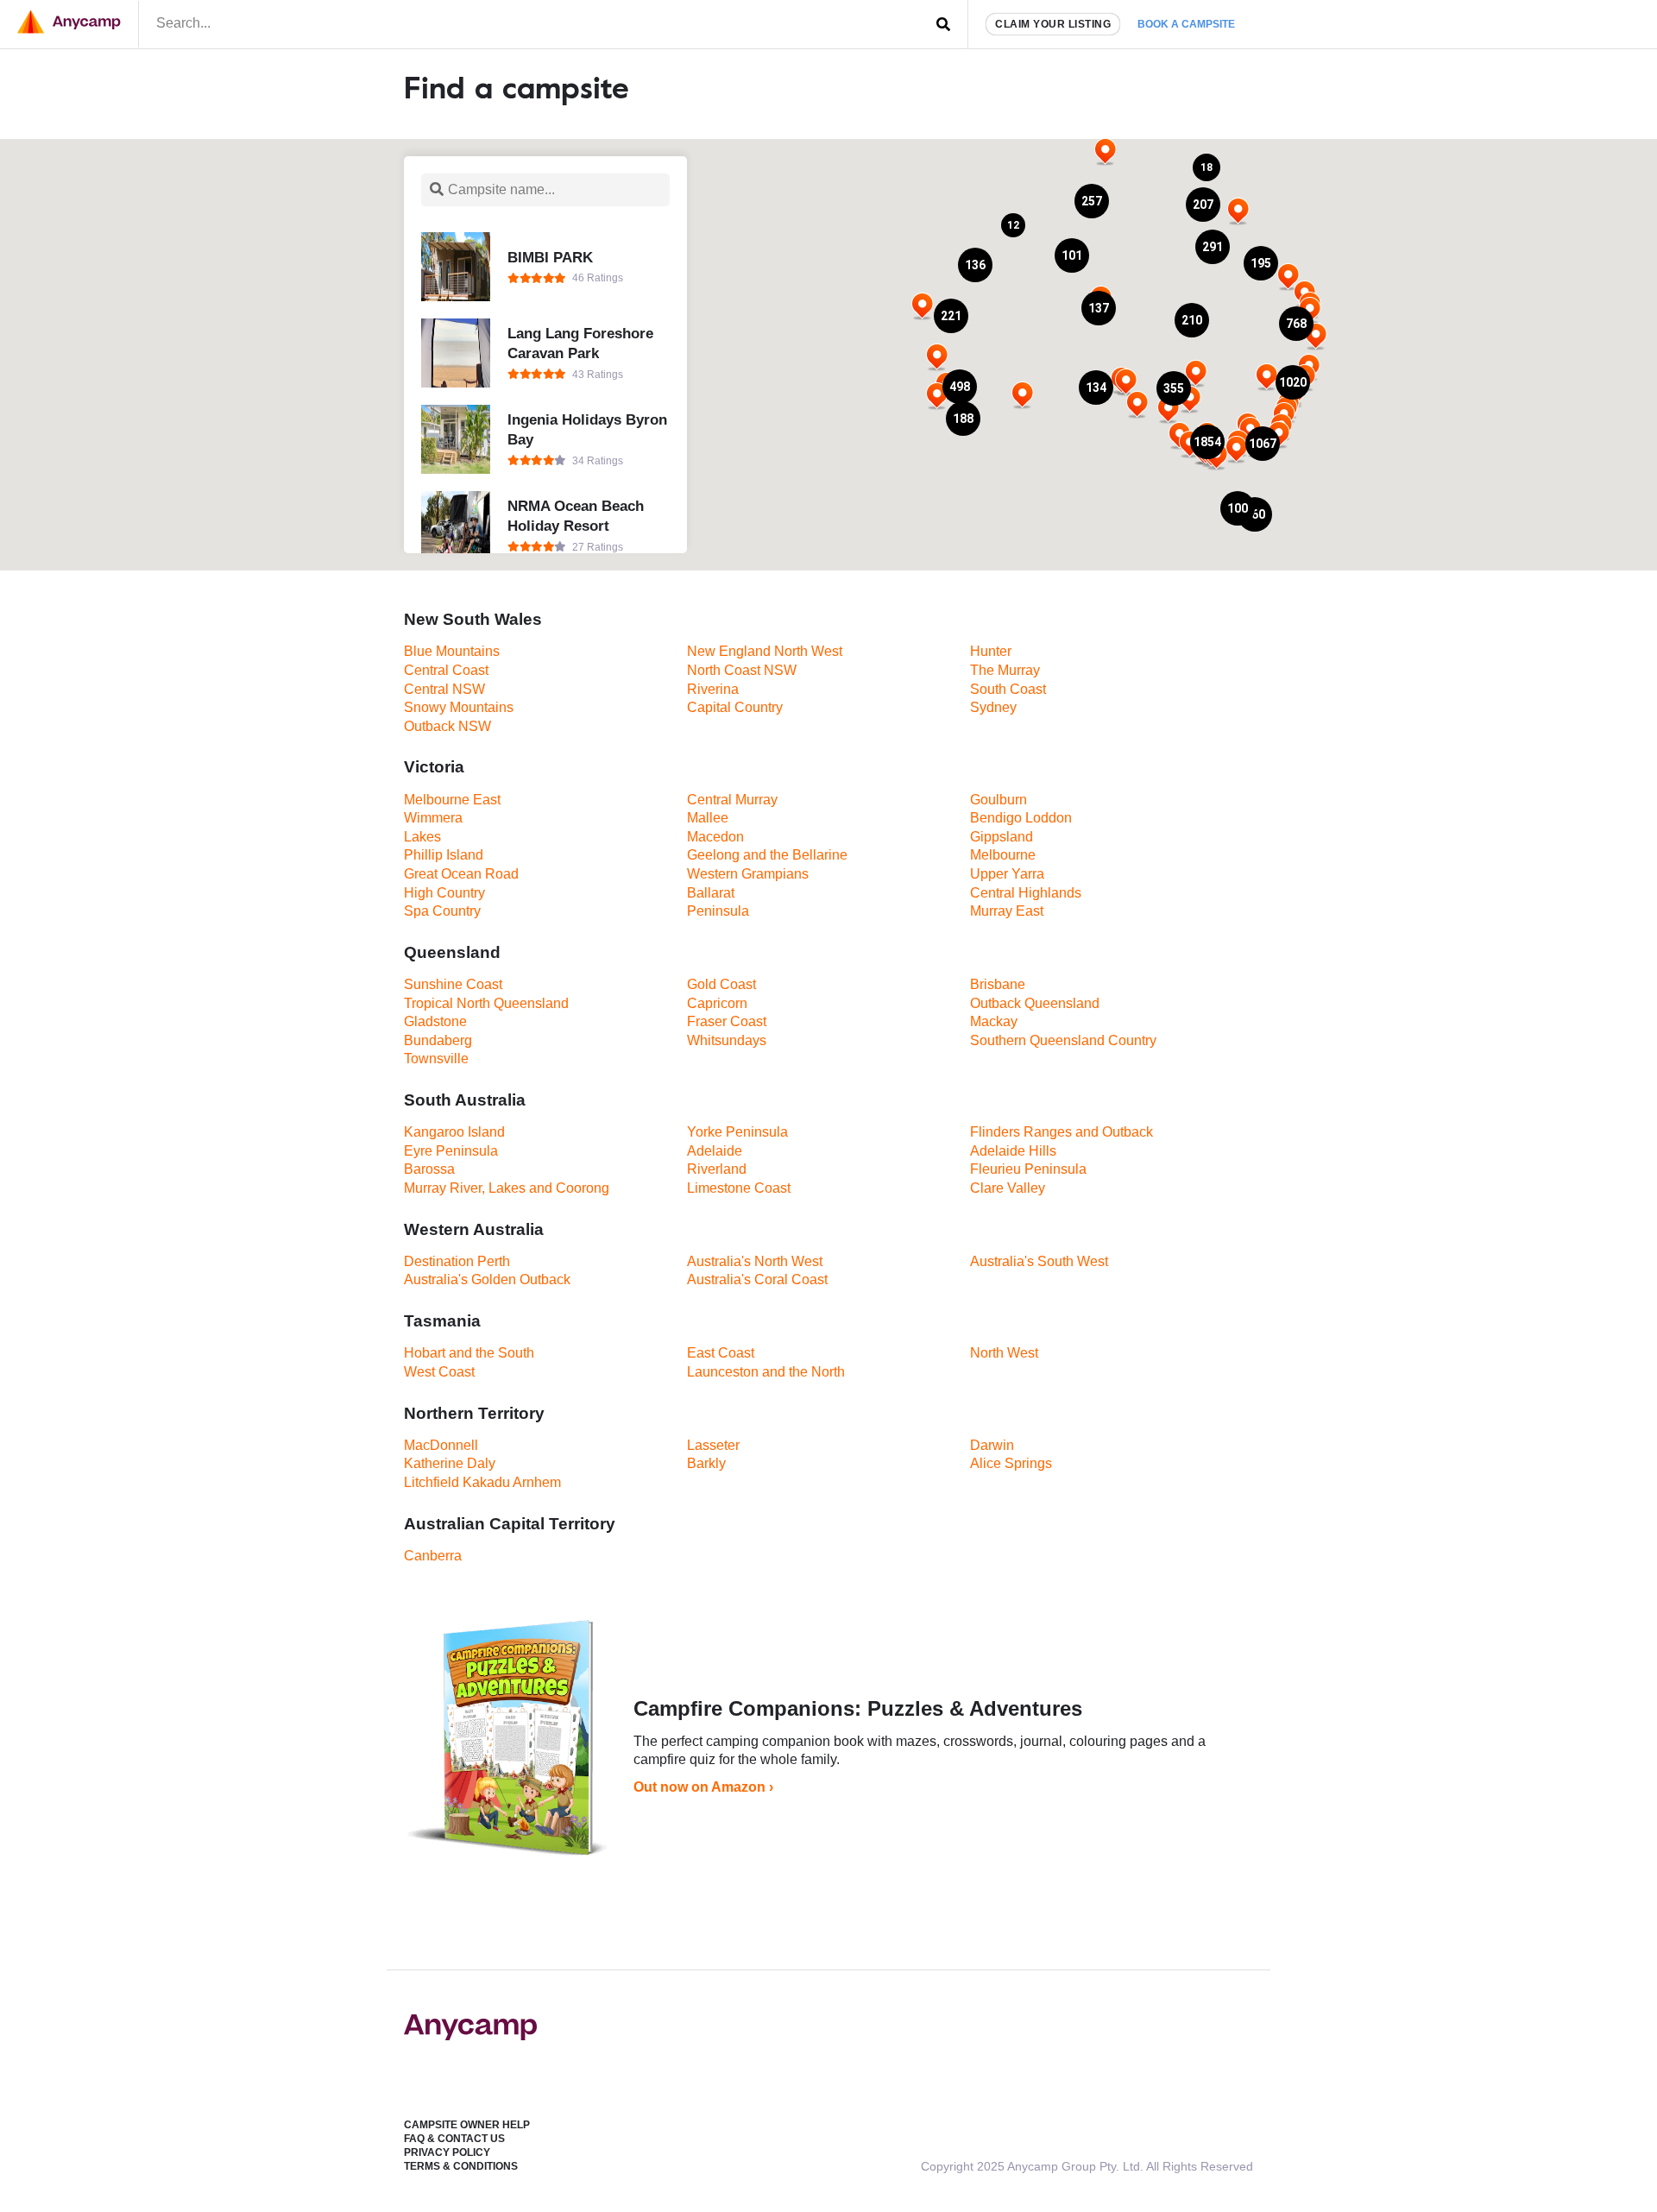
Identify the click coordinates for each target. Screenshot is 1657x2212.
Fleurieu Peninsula (1028, 1169)
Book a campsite (1186, 24)
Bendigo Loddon (1021, 818)
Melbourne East (452, 800)
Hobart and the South (469, 1353)
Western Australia (474, 1229)
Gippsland (1002, 837)
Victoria (434, 767)
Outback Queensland (1035, 1003)
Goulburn (999, 800)
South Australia (465, 1100)
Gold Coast (721, 984)
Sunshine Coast (453, 984)
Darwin (992, 1445)
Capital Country (735, 707)
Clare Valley (1008, 1188)
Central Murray (732, 800)
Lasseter (713, 1445)
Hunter (991, 651)
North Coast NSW (742, 670)
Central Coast (446, 670)
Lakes (422, 837)
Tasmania (442, 1321)
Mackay (994, 1021)
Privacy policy (447, 2152)
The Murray (1005, 670)
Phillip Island (444, 855)
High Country (444, 893)
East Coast (721, 1353)
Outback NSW (447, 726)
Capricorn (717, 1003)
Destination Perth (457, 1261)
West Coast (439, 1372)
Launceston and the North (766, 1372)
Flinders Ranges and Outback (1062, 1132)
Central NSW (444, 689)
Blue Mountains (452, 651)
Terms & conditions (461, 2166)
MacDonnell (441, 1445)
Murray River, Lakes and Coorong (507, 1188)
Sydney (993, 707)
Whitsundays (727, 1040)
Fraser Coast (727, 1021)
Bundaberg (438, 1040)
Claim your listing (1053, 24)
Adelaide (715, 1151)
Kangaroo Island (454, 1132)
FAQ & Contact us (454, 2139)
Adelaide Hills (1013, 1151)
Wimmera (433, 818)
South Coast (1008, 689)
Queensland (452, 952)
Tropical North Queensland (486, 1003)
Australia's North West (755, 1261)
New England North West (765, 651)
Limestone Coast (739, 1188)
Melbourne (1003, 855)
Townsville (436, 1059)
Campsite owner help (467, 2125)
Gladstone (435, 1021)
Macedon (715, 837)
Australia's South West (1039, 1261)
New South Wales (473, 619)
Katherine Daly (450, 1463)
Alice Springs (1011, 1463)
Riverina (713, 689)
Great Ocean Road (461, 874)
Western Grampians (748, 874)
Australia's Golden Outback (487, 1279)
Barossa (429, 1169)
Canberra (433, 1556)
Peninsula (718, 911)
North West (1004, 1353)
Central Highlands (1026, 893)
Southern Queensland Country (1063, 1040)
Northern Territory (474, 1413)
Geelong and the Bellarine (767, 855)
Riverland (717, 1169)
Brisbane (998, 984)
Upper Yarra (1007, 874)
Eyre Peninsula (451, 1151)
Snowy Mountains (459, 707)
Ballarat (711, 893)
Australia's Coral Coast (757, 1279)
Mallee (708, 818)
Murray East (1007, 911)
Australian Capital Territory (510, 1524)
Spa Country (442, 911)
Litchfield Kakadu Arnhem (482, 1482)
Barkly (706, 1463)
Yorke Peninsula (737, 1132)
